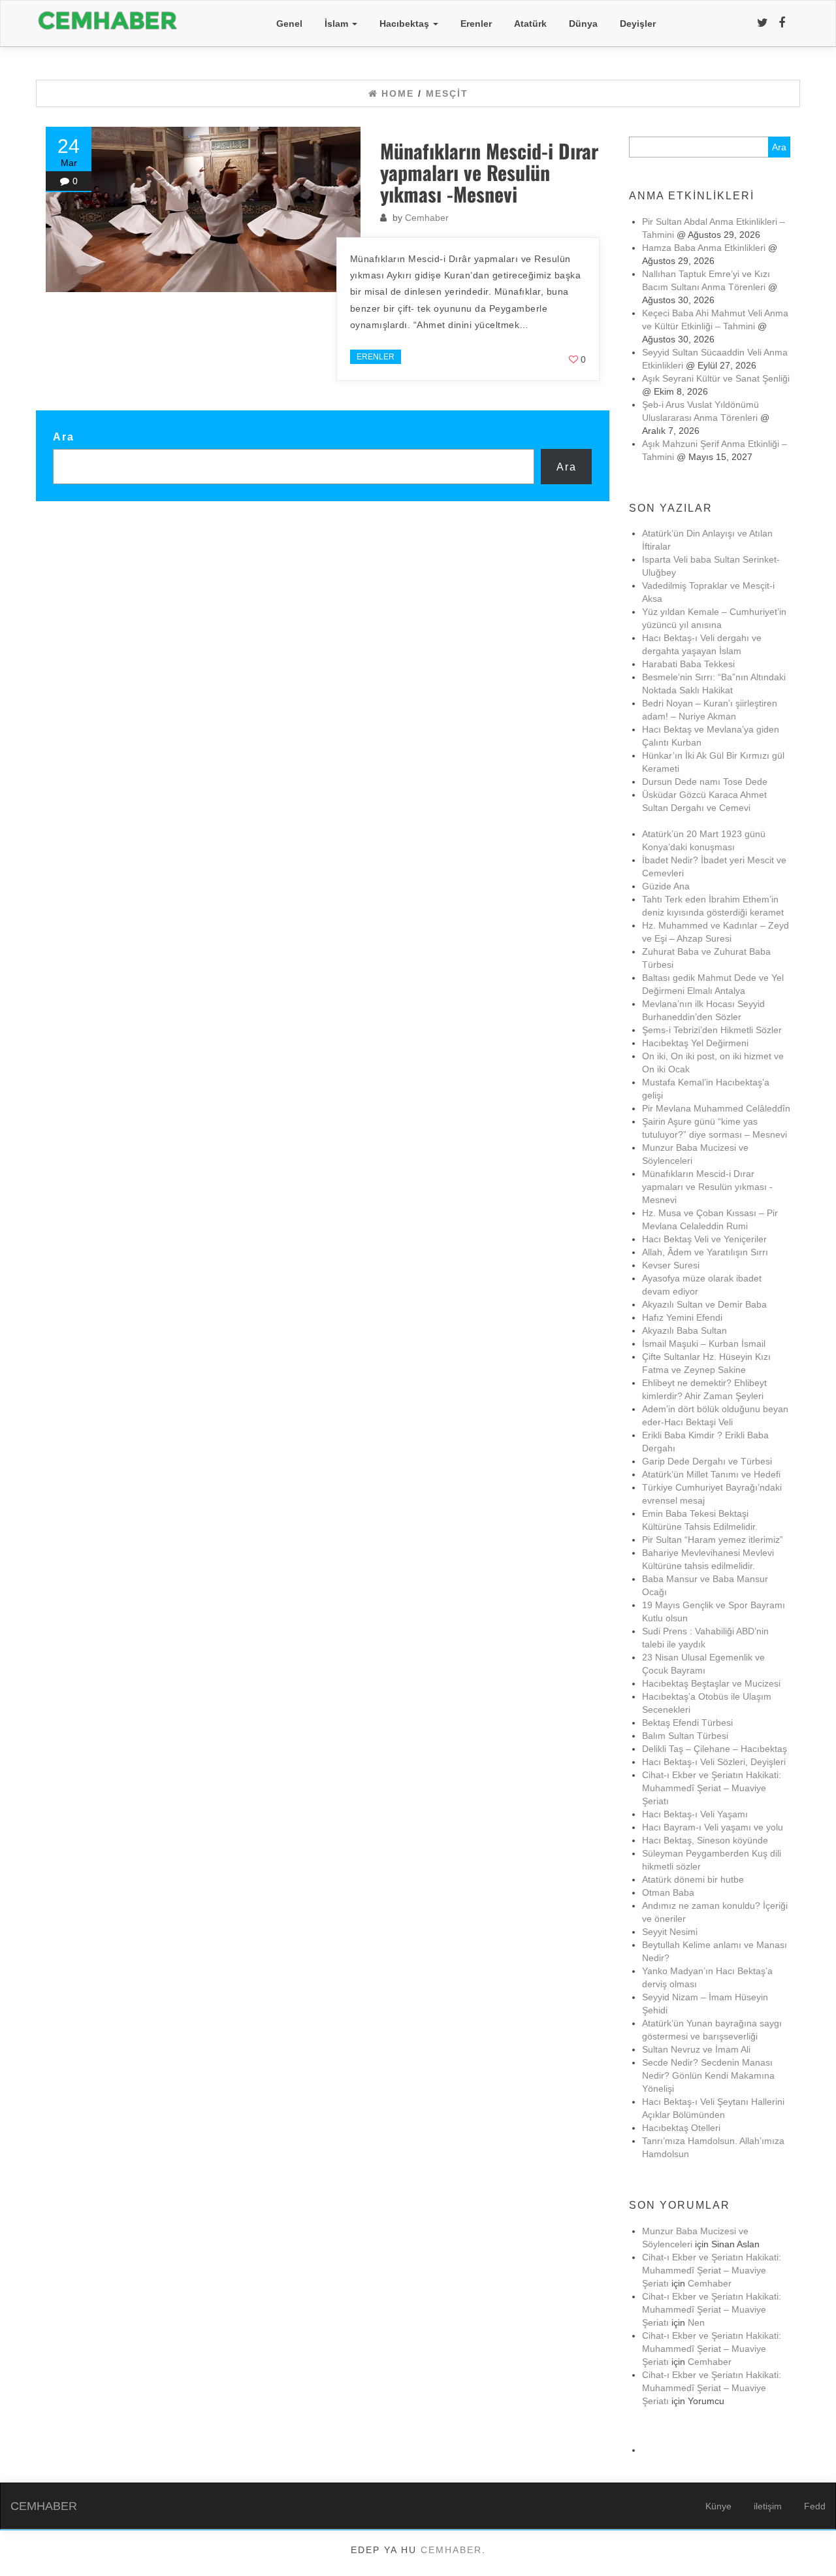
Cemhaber (427, 218)
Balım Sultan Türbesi (685, 1736)
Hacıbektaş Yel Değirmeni (695, 1043)
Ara (64, 437)
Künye (718, 2506)
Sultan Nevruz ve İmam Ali (696, 2049)
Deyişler (638, 24)
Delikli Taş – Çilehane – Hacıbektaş (715, 1749)
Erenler (476, 24)
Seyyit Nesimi (670, 1932)
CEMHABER (44, 2506)
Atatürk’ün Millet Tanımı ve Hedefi (711, 1474)
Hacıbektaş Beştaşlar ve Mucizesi (711, 1683)
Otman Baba (668, 1892)
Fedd (815, 2506)
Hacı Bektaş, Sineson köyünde (705, 1840)
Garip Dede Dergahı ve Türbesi (707, 1461)
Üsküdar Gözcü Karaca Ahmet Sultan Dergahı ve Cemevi (704, 808)
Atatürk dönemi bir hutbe (693, 1879)
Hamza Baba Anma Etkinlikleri (704, 248)
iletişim (768, 2506)
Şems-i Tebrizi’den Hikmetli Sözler (712, 1030)
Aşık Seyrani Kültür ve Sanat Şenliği (716, 378)
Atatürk (530, 24)
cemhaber (451, 2550)
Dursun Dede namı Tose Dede (705, 782)
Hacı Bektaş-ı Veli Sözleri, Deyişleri (714, 1762)
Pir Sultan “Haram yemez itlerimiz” (713, 1540)
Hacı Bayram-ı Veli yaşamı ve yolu (713, 1827)
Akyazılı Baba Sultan (684, 1330)
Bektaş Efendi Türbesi (687, 1723)
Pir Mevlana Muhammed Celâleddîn (716, 1108)
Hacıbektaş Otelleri (681, 2128)
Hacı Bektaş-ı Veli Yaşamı (695, 1814)
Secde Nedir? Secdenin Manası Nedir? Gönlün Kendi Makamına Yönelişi (708, 2075)
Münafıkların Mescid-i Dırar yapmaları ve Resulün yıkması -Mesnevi (489, 172)
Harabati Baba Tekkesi (688, 664)
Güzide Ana (666, 886)
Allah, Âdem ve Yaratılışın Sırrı (705, 1252)
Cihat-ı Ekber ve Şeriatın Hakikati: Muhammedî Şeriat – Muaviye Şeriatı (712, 1788)
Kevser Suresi (671, 1265)
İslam (338, 24)
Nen (696, 2322)
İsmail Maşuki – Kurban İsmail (704, 1344)
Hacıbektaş (406, 24)
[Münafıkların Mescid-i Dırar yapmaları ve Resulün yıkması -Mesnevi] (203, 209)
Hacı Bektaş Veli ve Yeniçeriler (704, 1239)
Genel (289, 24)
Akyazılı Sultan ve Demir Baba (704, 1304)
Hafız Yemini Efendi (682, 1317)
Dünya (583, 24)
